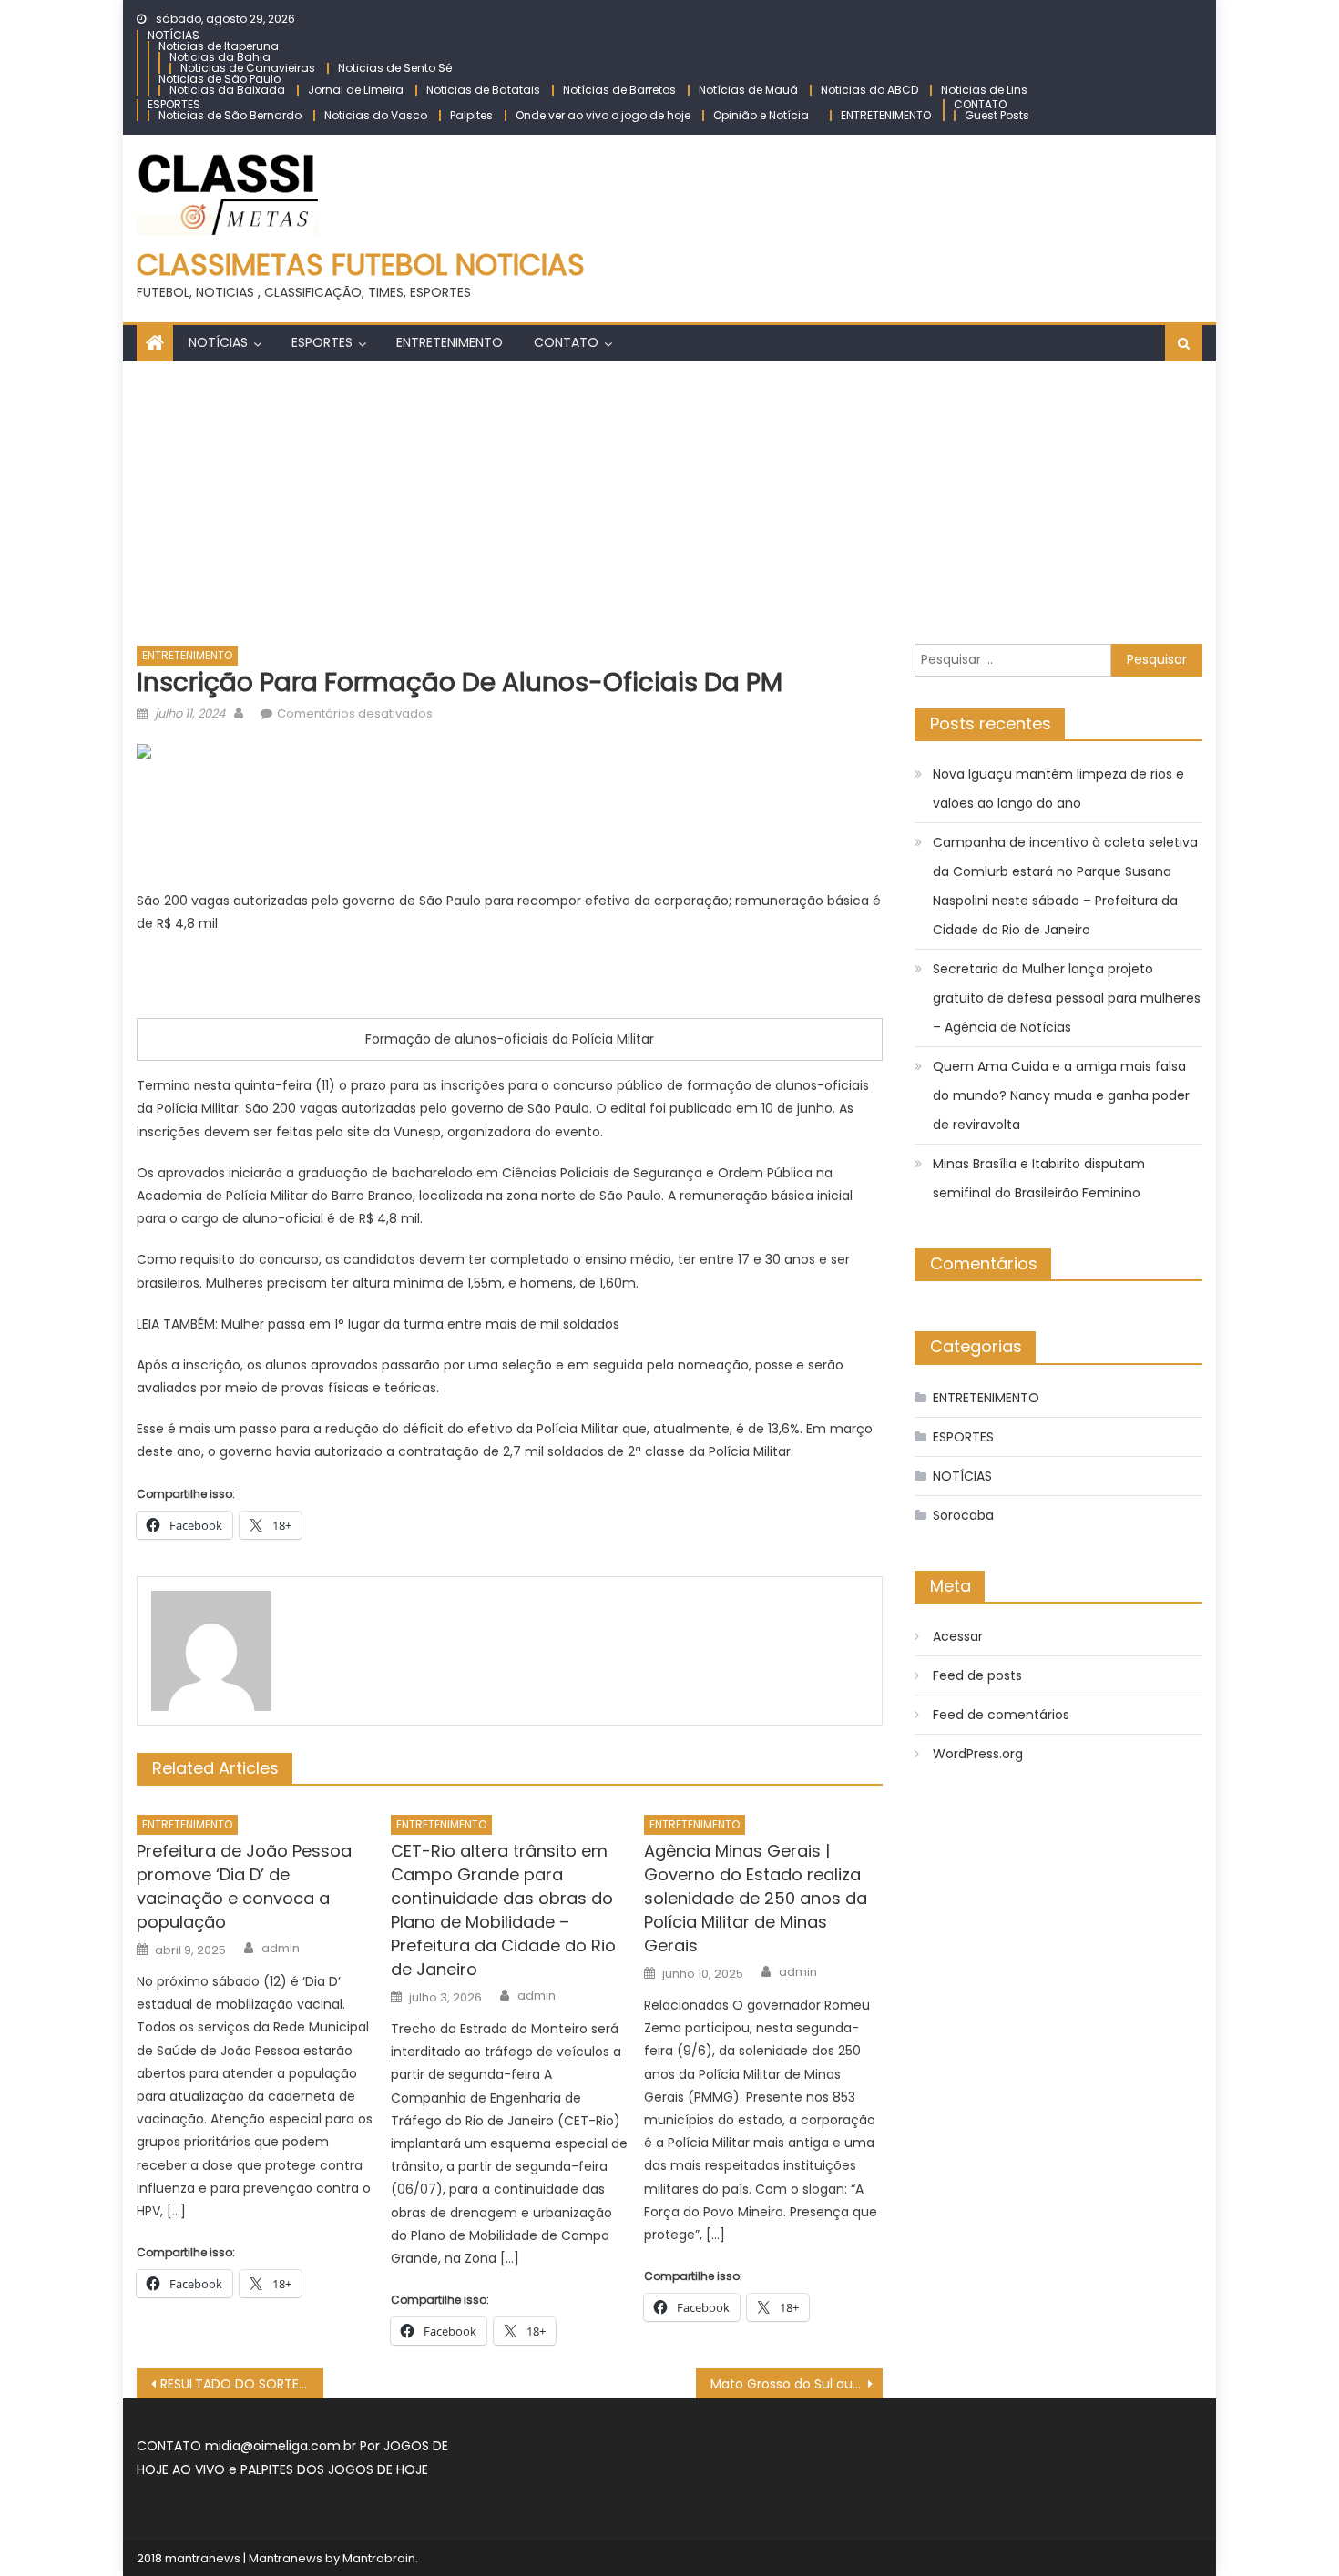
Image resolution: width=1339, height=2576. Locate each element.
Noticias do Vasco (376, 115)
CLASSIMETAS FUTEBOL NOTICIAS (361, 265)
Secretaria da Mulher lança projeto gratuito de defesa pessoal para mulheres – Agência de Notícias (1067, 998)
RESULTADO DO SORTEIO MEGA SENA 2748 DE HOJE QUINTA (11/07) (242, 2384)
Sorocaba (963, 1515)
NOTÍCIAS (174, 35)
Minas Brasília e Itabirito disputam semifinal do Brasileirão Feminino (1039, 1178)
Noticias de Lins (984, 90)
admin (281, 1949)
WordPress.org (978, 1754)
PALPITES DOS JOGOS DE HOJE (334, 2469)
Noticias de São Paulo (220, 79)
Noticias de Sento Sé (395, 68)
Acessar (958, 1636)
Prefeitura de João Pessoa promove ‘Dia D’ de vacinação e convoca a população (244, 1886)
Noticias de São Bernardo (230, 115)
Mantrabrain (379, 2558)
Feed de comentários (1001, 1715)
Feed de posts (977, 1675)
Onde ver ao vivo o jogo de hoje (603, 115)
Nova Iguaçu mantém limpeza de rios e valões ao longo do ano (1058, 789)
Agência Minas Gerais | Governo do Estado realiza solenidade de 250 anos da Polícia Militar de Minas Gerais (756, 1898)
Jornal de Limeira (356, 90)
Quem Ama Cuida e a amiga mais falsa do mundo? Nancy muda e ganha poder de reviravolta (1061, 1095)
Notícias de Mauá (748, 90)
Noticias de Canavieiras (248, 68)
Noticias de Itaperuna (219, 46)
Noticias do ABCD (869, 90)
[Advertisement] (669, 498)
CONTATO (980, 104)
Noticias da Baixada (227, 90)
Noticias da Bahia (220, 57)
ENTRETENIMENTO (886, 115)
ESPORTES (174, 104)
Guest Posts (997, 115)
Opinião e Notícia (761, 115)
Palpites (471, 115)
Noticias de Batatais (483, 90)
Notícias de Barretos (619, 90)
